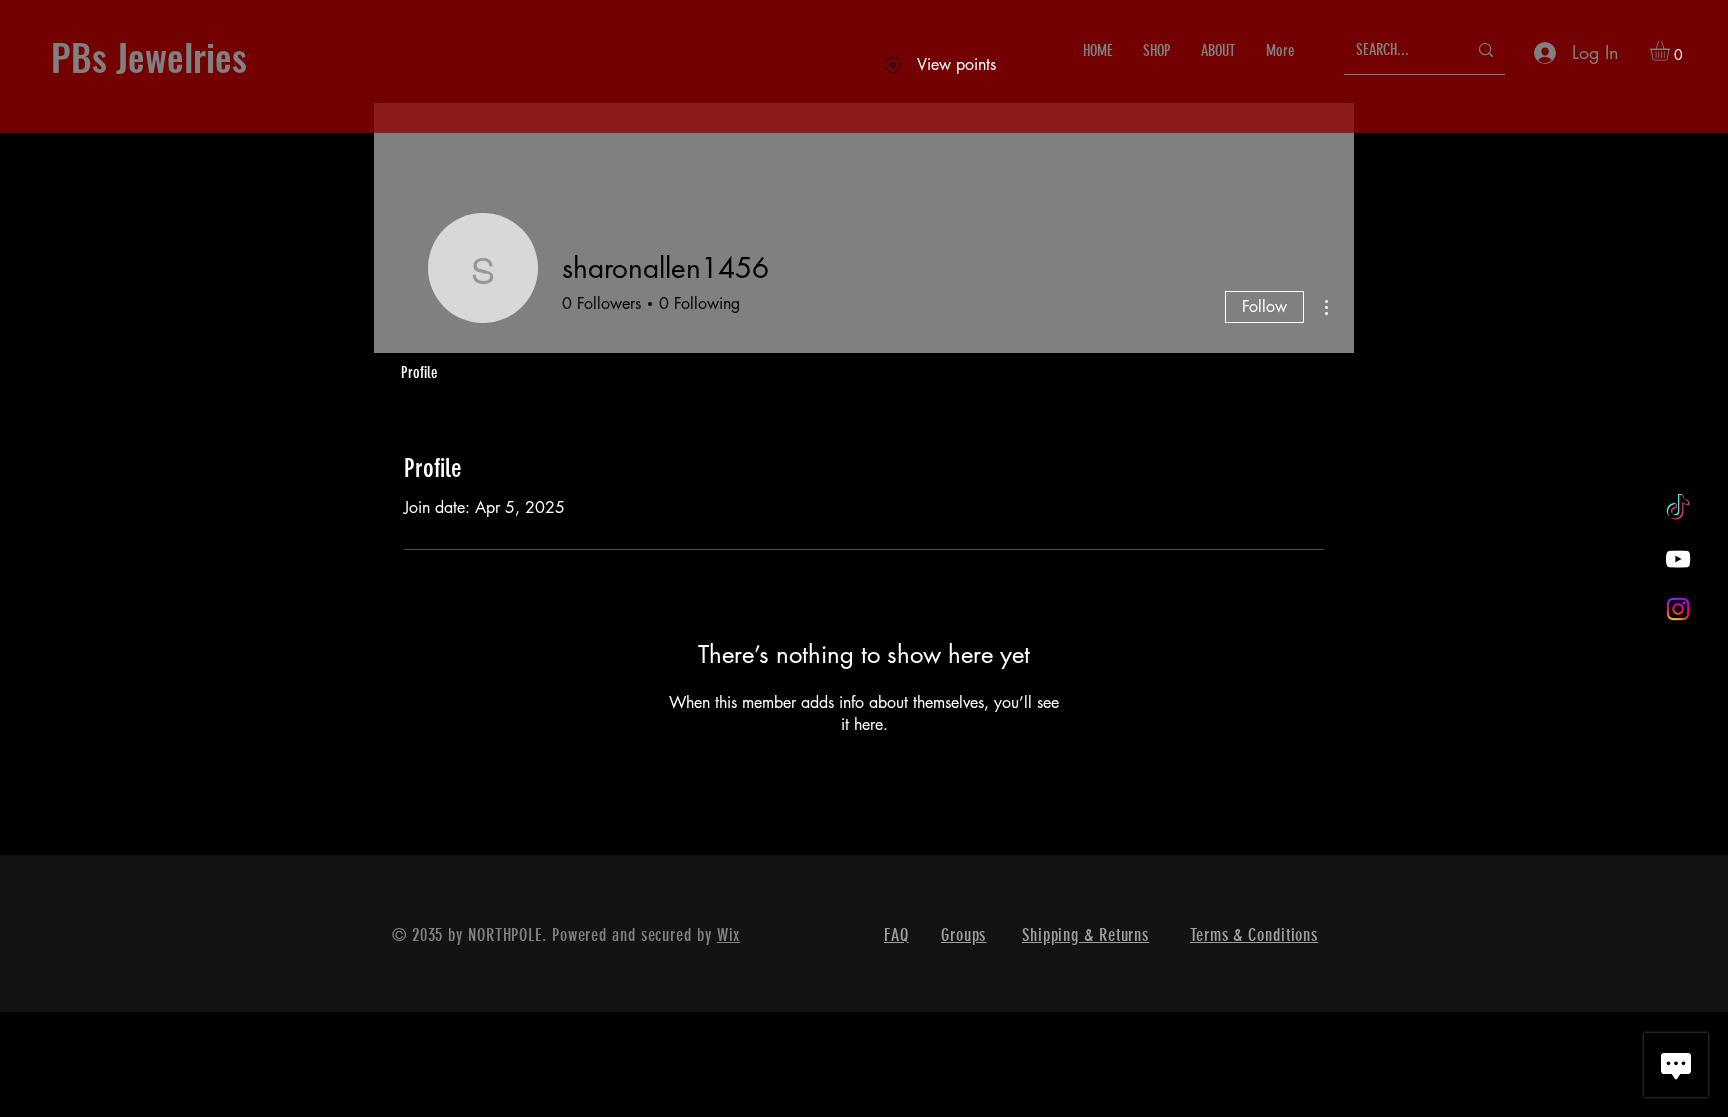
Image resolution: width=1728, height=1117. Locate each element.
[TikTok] (1678, 509)
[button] (1671, 51)
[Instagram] (1678, 609)
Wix (729, 935)
